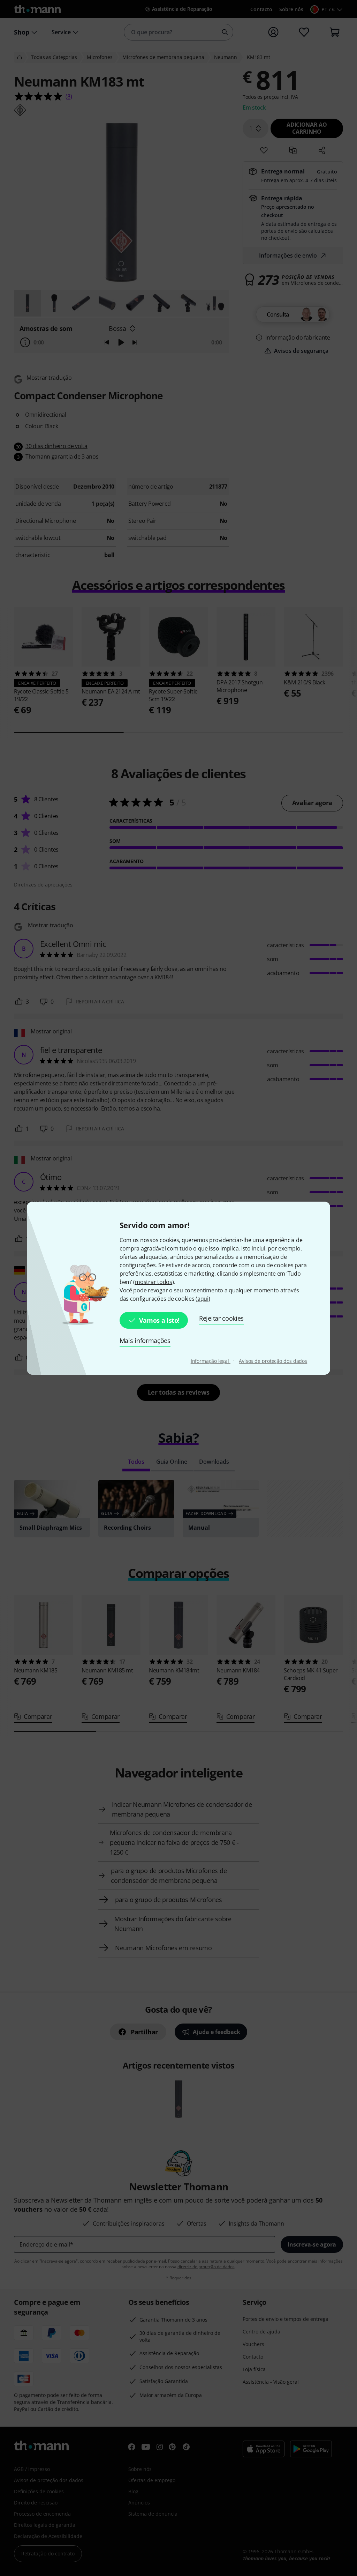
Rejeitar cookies (221, 1318)
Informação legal (211, 1361)
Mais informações (145, 1341)
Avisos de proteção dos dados (273, 1361)
